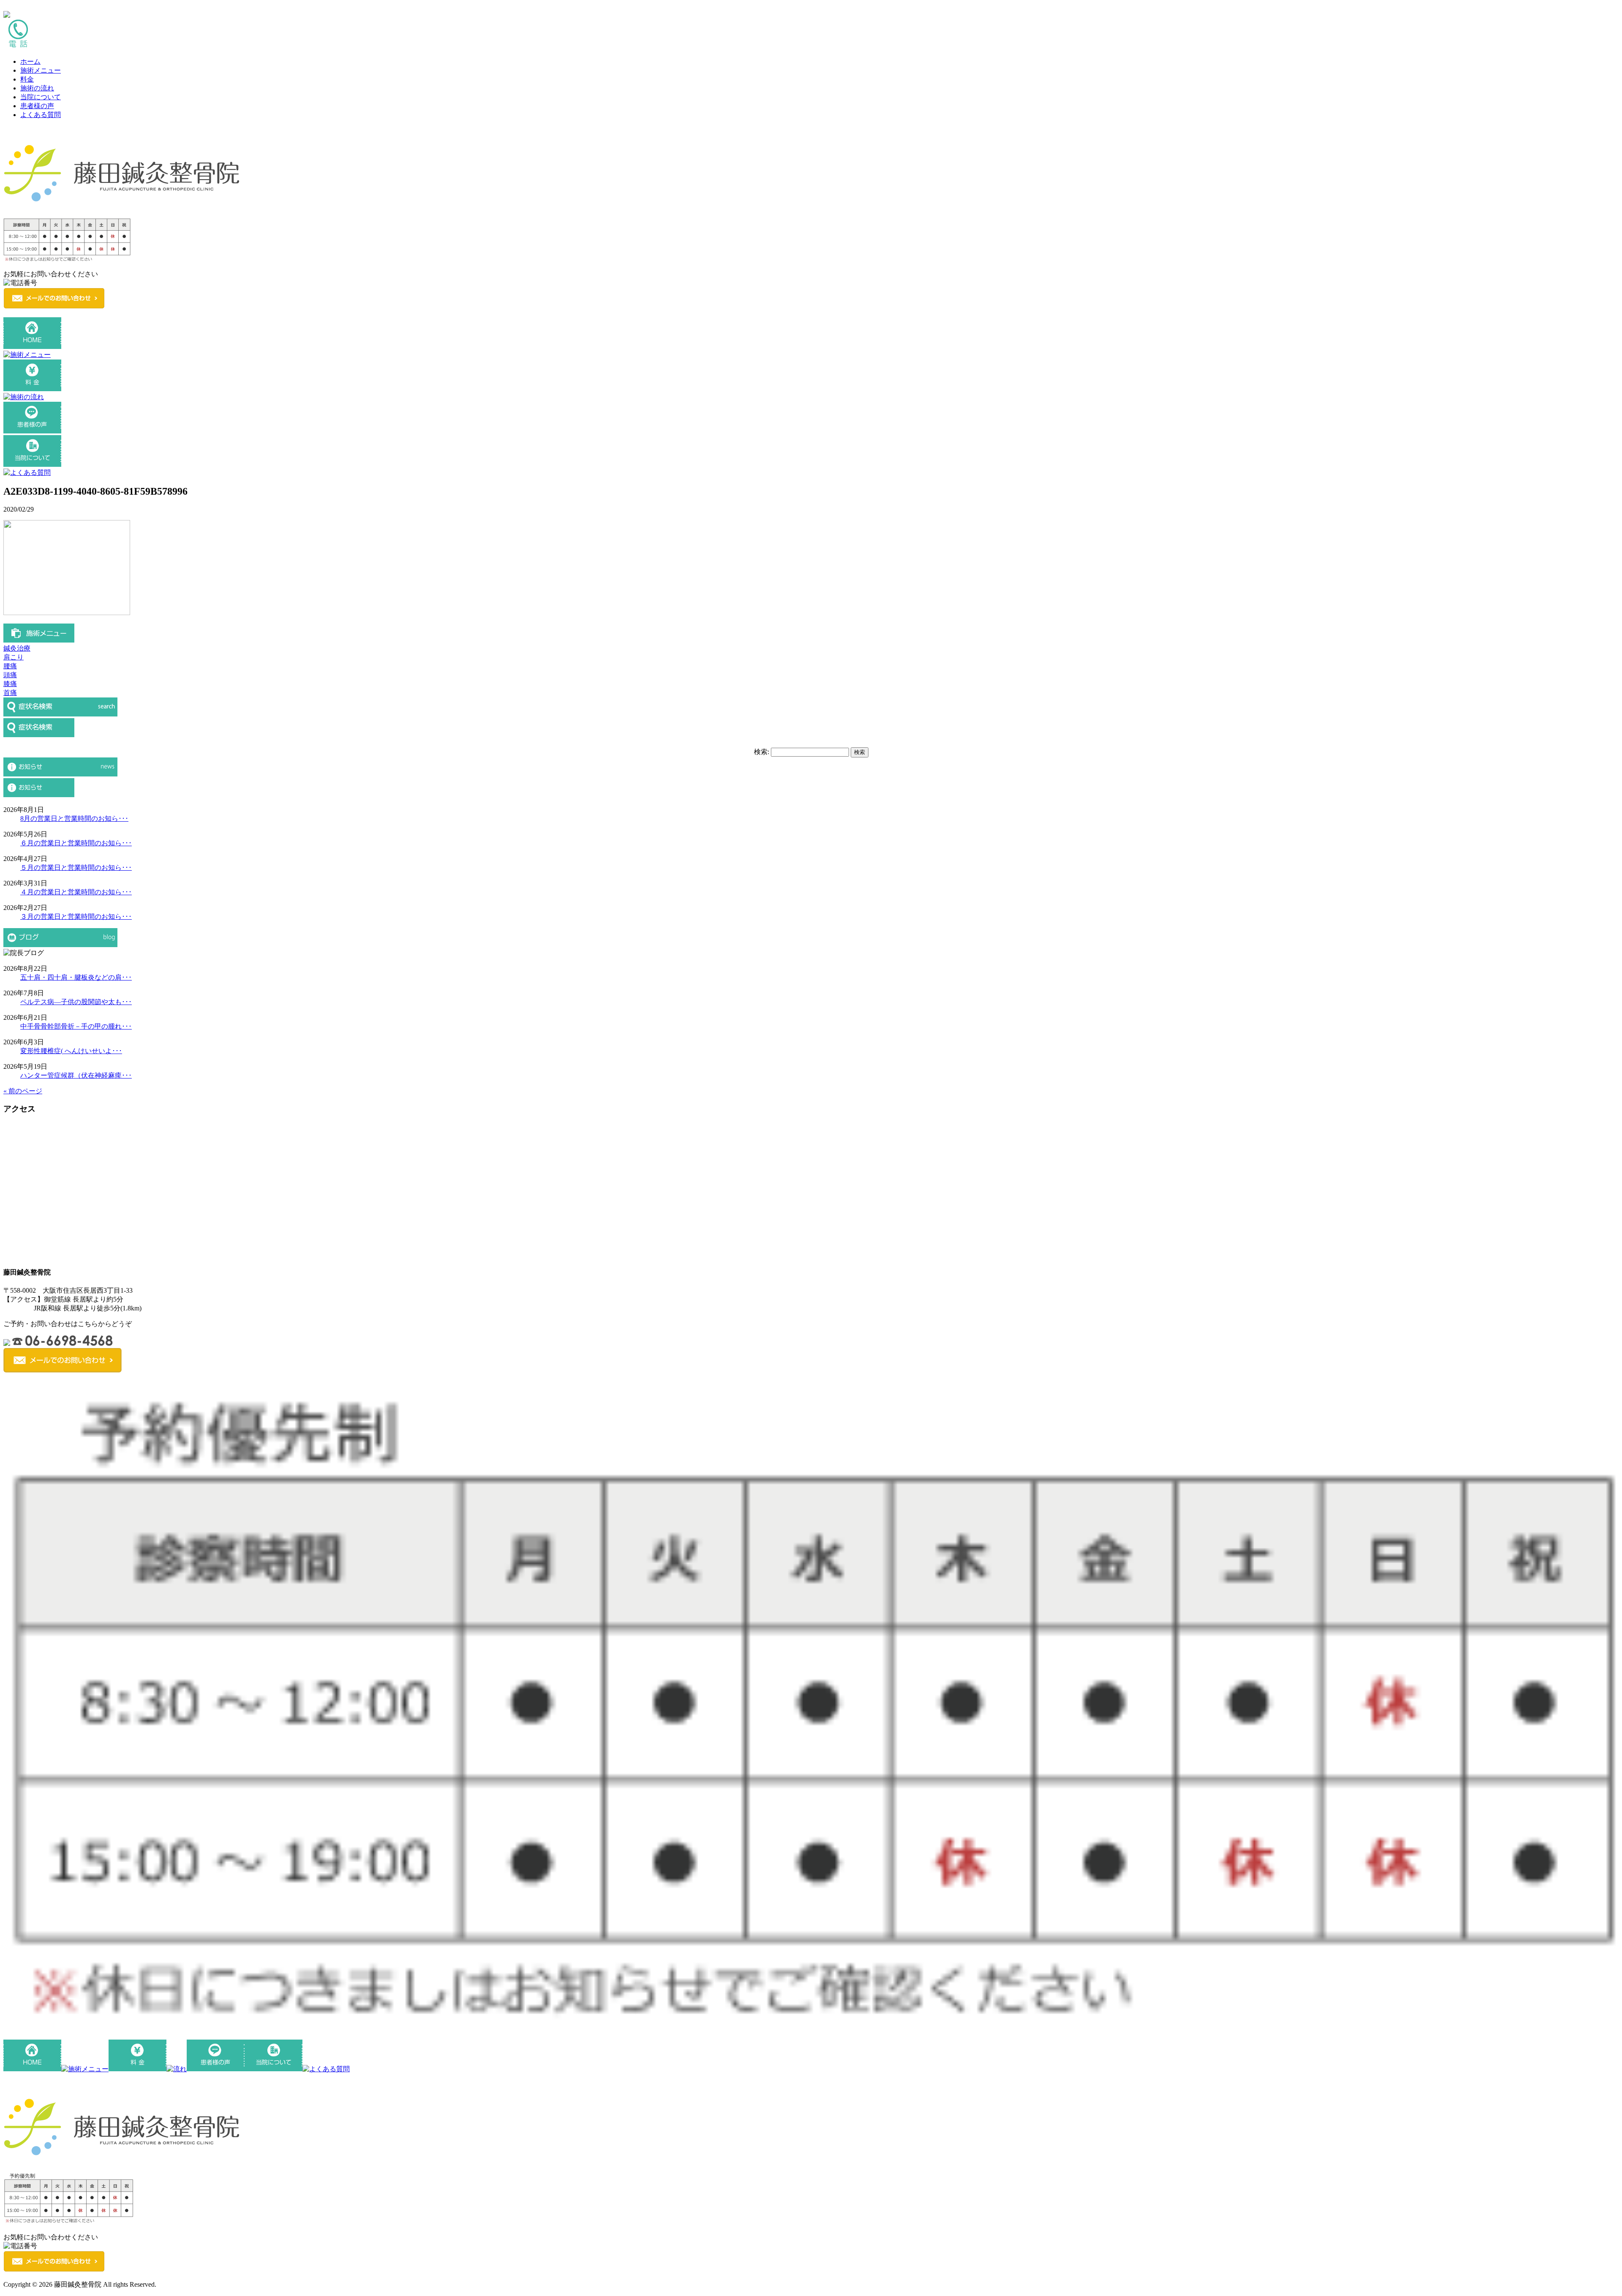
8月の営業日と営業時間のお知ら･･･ (74, 818)
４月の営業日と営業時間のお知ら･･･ (76, 892)
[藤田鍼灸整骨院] (122, 204)
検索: (762, 752)
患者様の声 (37, 106)
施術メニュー (41, 70)
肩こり (14, 657)
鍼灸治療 (17, 648)
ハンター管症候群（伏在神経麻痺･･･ (76, 1075)
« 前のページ (23, 1091)
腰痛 (10, 666)
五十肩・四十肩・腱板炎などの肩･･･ (76, 977)
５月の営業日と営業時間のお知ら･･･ (76, 867)
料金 (27, 79)
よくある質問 (41, 115)
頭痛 (10, 675)
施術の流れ (37, 88)
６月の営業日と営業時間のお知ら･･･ (76, 843)
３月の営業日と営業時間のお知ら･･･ (76, 916)
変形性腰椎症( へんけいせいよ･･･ (71, 1051)
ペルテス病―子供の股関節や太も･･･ (76, 1002)
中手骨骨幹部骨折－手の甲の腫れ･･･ (76, 1026)
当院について (41, 97)
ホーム (30, 61)
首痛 (10, 693)
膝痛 (10, 684)
